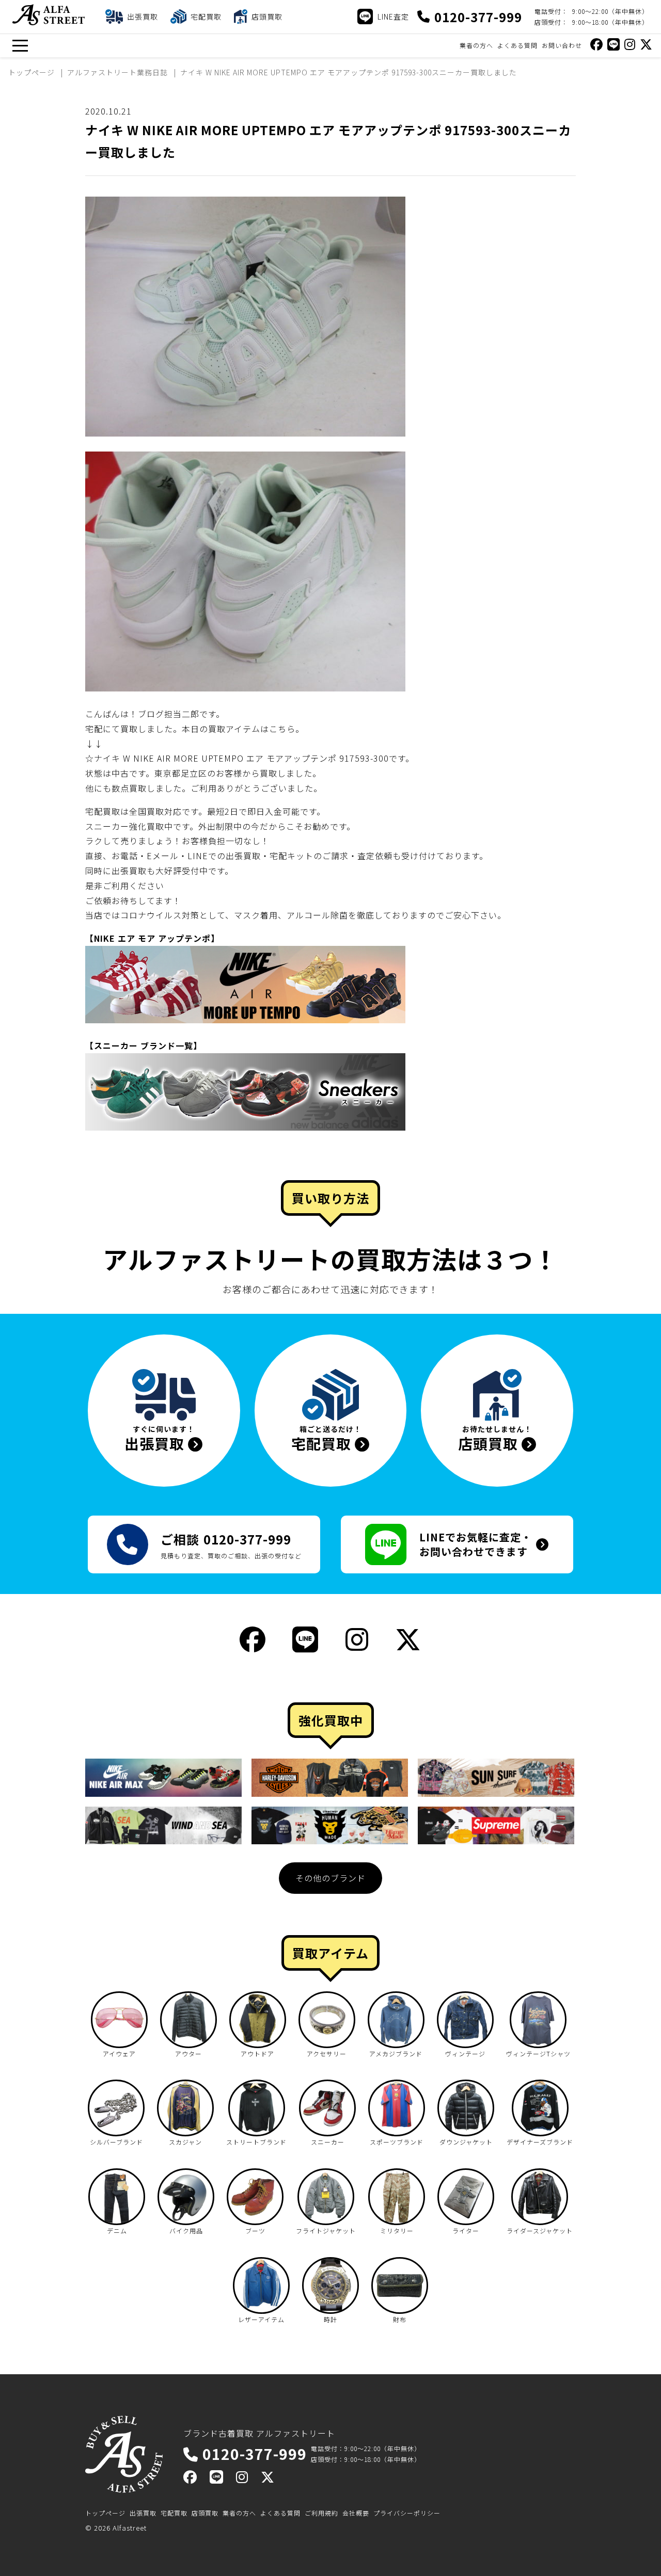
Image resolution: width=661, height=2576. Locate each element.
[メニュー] (20, 46)
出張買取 (143, 2513)
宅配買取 (174, 2513)
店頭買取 (205, 2513)
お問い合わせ (562, 45)
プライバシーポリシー (407, 2513)
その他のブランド (330, 1878)
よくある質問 (517, 45)
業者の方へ (476, 45)
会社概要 (356, 2513)
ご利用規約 (321, 2513)
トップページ (105, 2513)
